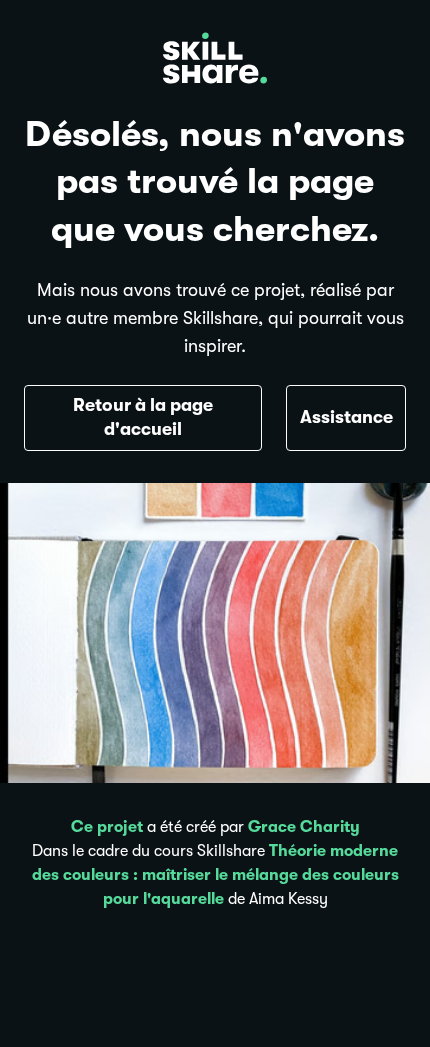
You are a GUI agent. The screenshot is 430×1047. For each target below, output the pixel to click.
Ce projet (107, 827)
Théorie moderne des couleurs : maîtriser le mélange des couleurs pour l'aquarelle (215, 875)
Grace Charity (304, 827)
